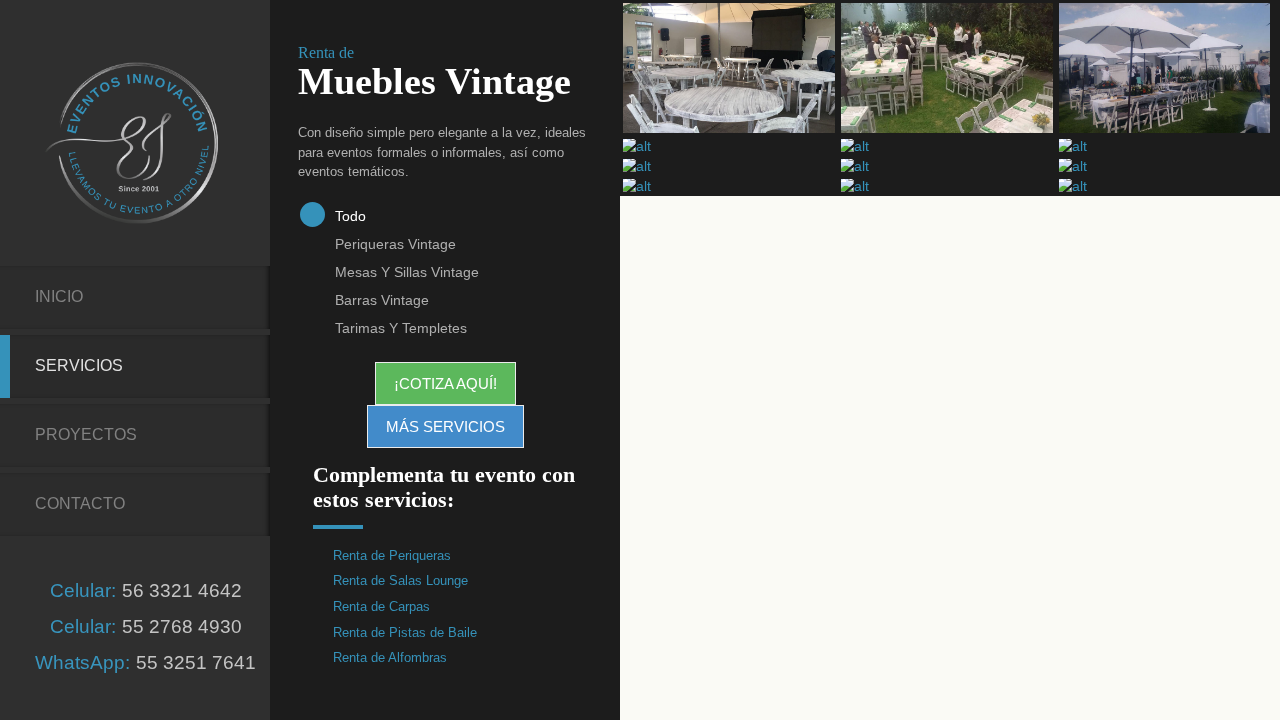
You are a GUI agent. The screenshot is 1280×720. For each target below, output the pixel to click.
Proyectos (86, 434)
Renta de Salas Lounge (400, 580)
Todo (350, 216)
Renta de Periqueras (392, 555)
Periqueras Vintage (395, 244)
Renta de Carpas (381, 606)
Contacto (80, 503)
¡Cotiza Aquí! (445, 383)
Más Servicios (445, 426)
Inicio (59, 296)
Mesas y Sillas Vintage (407, 272)
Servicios (79, 365)
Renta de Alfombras (390, 657)
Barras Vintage (382, 300)
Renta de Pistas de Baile (405, 632)
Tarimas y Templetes (401, 328)
